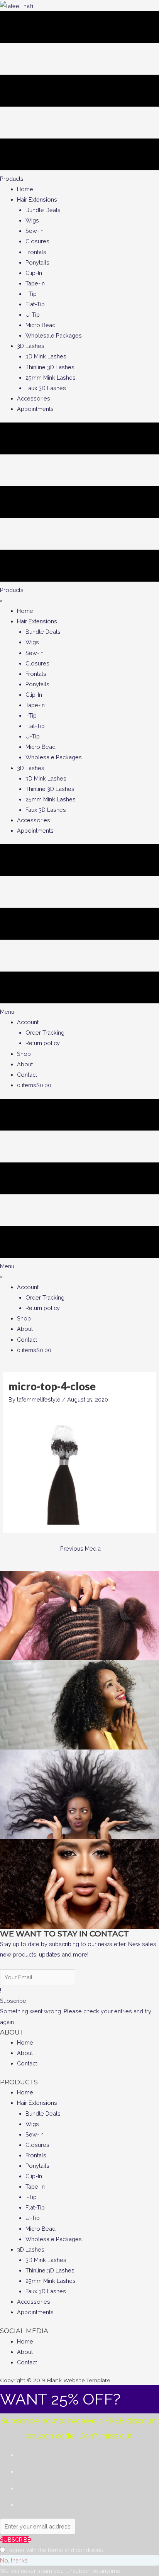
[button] (13, 2001)
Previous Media (80, 1548)
